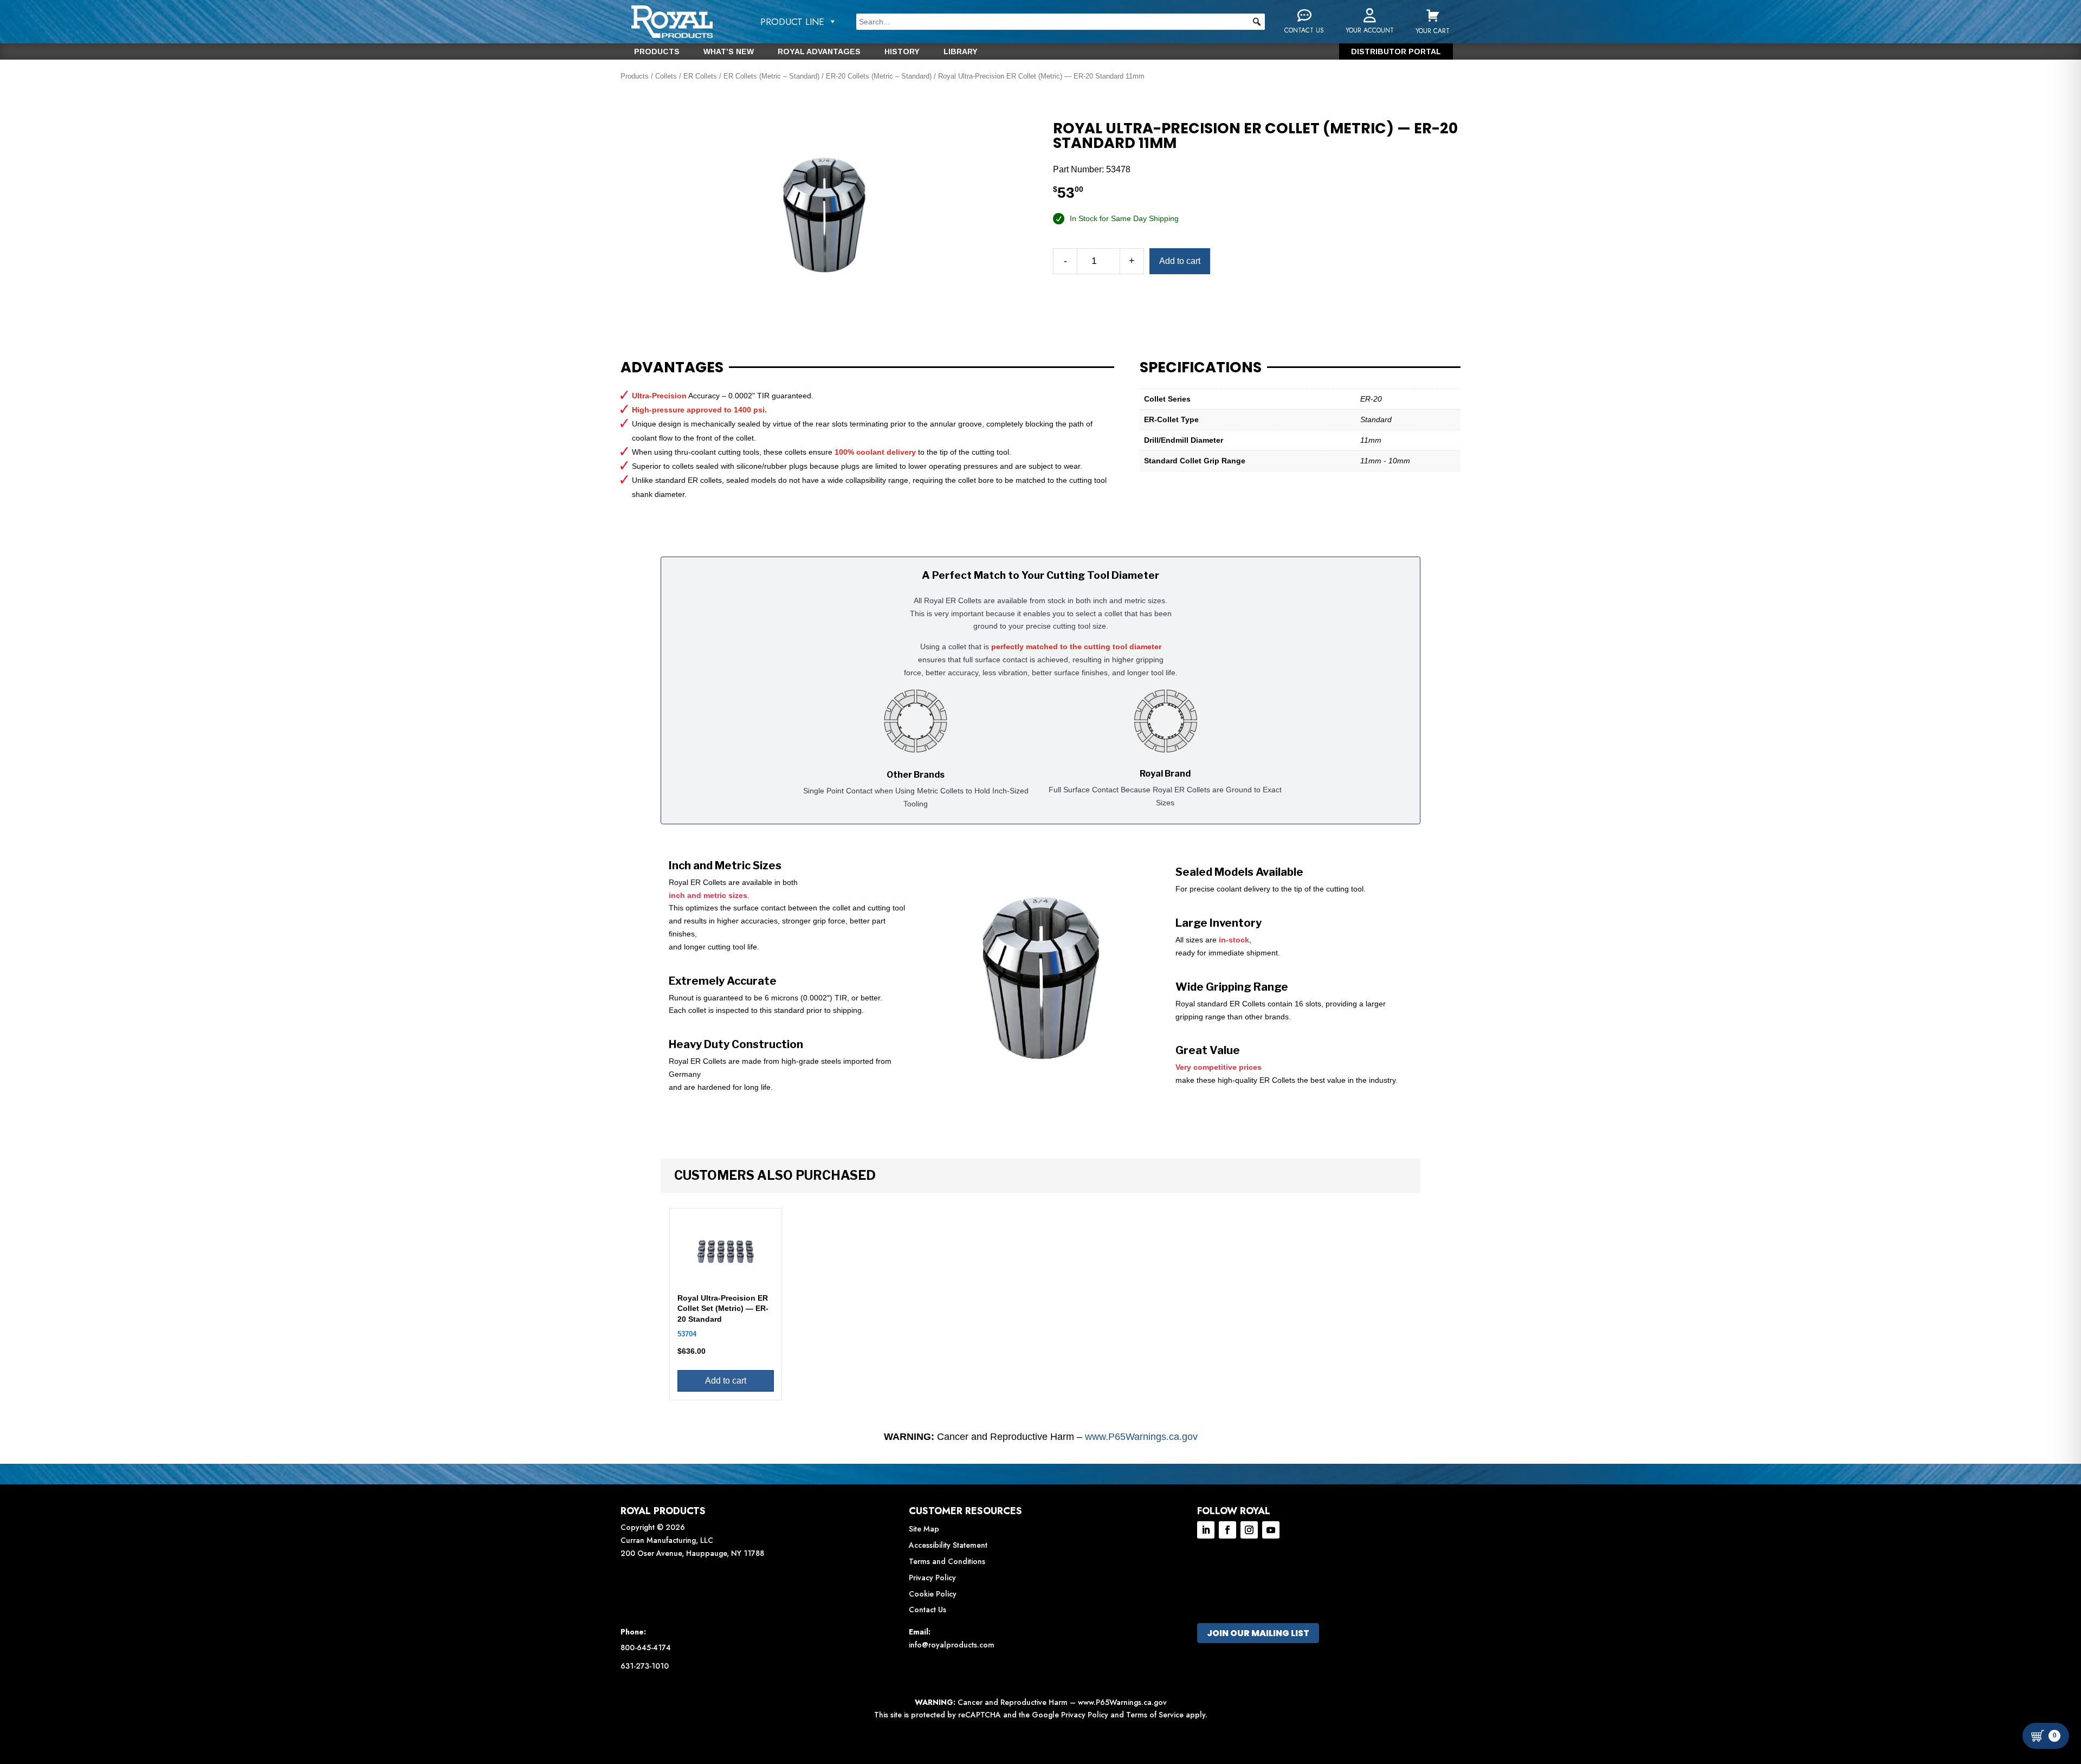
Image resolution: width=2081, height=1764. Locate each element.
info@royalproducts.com (952, 1645)
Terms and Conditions (947, 1561)
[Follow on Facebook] (1227, 1530)
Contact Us (928, 1610)
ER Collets (700, 76)
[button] (1257, 22)
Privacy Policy (932, 1578)
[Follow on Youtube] (1271, 1530)
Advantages (672, 367)
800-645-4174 (646, 1647)
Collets (666, 76)
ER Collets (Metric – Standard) (771, 76)
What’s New (729, 52)
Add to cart (1180, 261)
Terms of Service (1155, 1715)
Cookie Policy (933, 1594)
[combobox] (1061, 22)
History (902, 52)
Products (657, 52)
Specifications (1201, 367)
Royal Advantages (819, 52)
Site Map (924, 1529)
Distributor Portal (1396, 52)
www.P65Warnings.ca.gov (1141, 1437)
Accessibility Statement (948, 1545)
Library (961, 52)
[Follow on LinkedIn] (1206, 1530)
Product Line (792, 22)
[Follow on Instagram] (1249, 1530)
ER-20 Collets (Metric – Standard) (879, 76)
